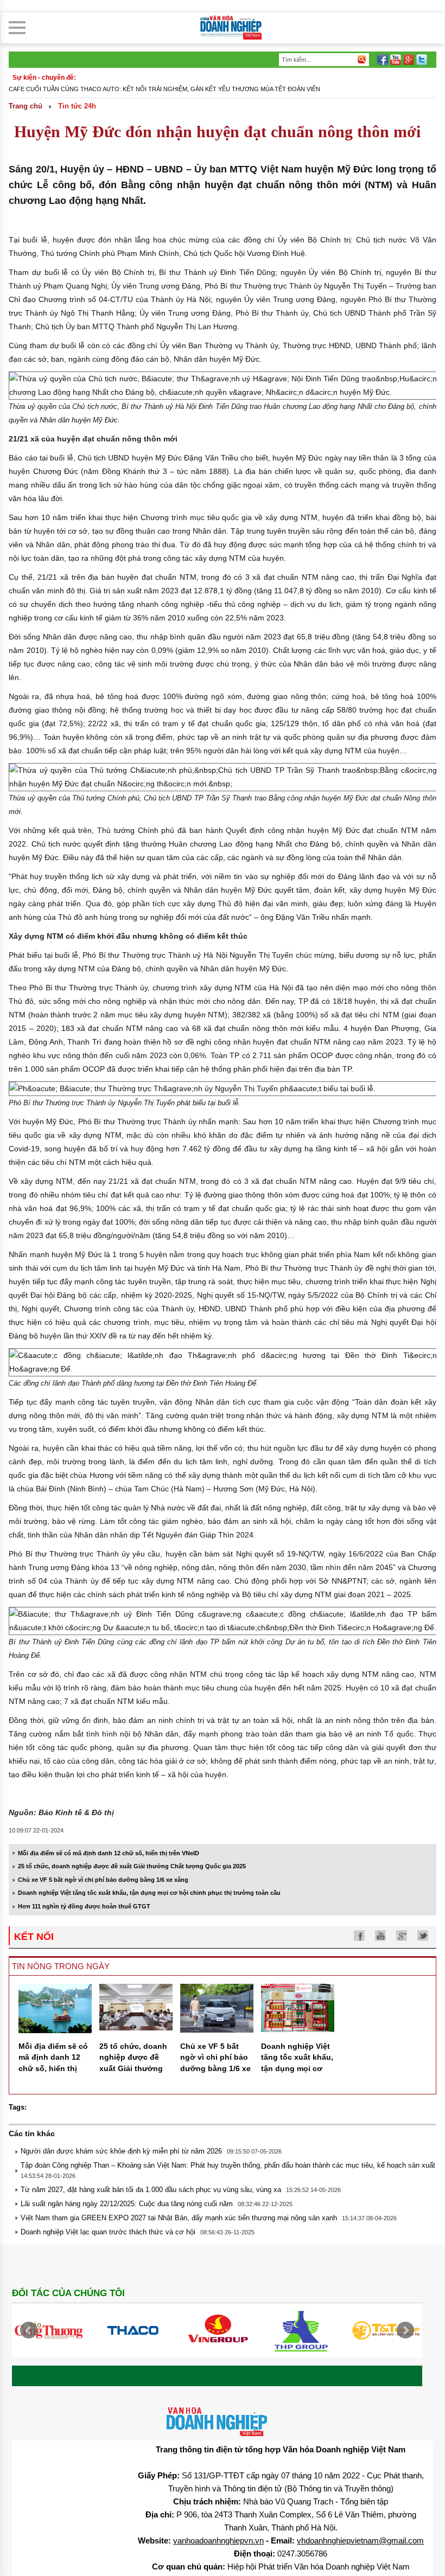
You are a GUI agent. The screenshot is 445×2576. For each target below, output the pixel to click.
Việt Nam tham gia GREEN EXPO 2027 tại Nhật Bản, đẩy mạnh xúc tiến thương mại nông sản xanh (179, 2218)
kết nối (34, 1937)
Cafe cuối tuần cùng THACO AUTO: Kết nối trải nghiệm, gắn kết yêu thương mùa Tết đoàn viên (164, 89)
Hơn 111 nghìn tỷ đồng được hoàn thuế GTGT (84, 1906)
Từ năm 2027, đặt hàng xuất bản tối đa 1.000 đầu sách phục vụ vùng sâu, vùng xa (151, 2190)
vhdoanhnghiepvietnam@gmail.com (360, 2540)
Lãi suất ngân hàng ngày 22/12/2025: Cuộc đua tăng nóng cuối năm (127, 2204)
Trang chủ (26, 106)
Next (405, 2330)
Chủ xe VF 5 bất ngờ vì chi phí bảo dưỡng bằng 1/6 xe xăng (103, 1880)
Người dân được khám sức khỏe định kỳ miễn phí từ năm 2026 (121, 2151)
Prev (29, 2330)
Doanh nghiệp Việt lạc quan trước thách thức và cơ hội (108, 2232)
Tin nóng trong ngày (61, 1966)
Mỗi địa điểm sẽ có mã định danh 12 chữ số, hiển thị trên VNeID (109, 1853)
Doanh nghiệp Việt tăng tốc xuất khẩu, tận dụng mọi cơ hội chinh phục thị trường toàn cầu (149, 1893)
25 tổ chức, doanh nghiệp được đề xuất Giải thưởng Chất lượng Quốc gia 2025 (132, 1866)
